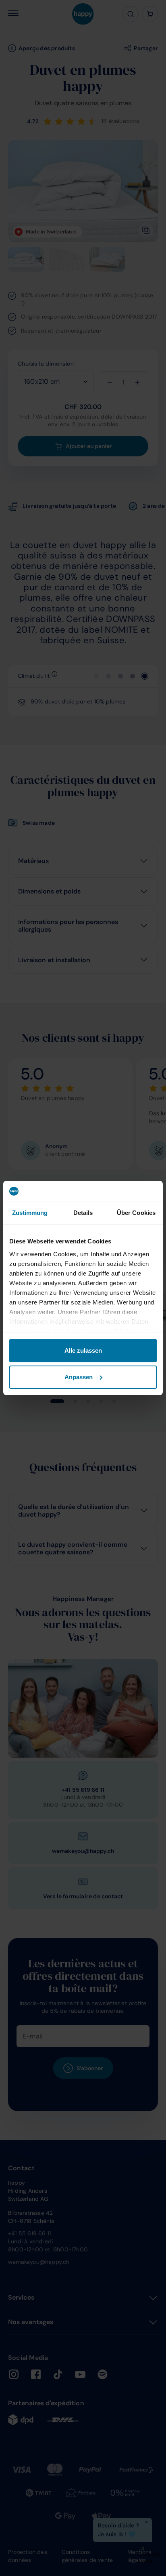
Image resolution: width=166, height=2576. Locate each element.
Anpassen (79, 1377)
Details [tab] (83, 1213)
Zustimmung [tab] (30, 1213)
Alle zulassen (83, 1350)
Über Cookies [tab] (136, 1213)
